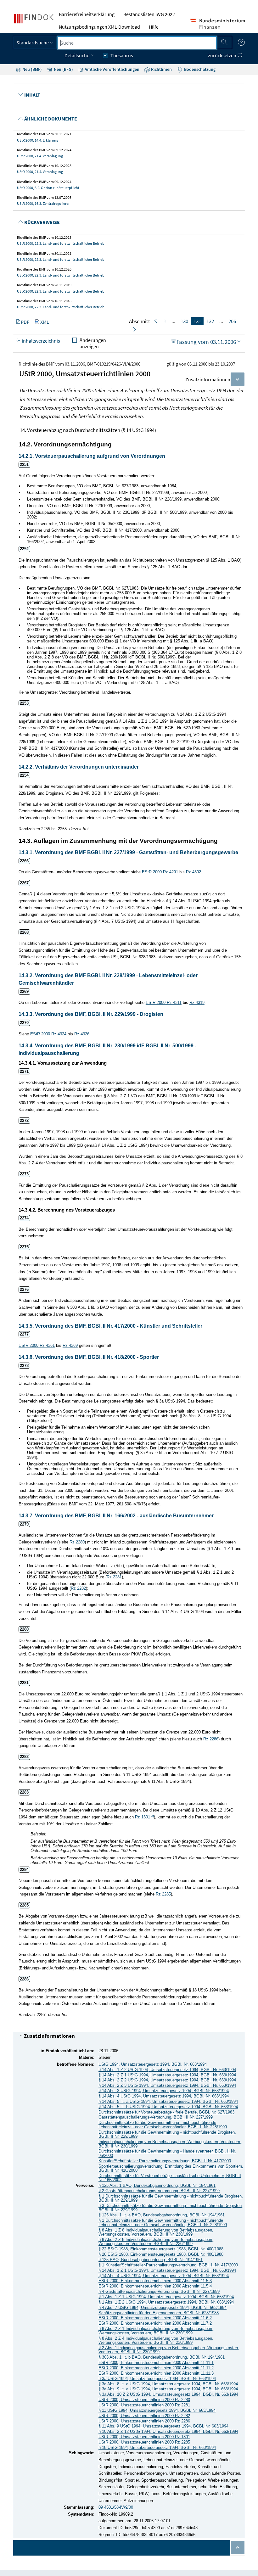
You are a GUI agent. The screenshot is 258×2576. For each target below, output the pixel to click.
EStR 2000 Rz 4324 (48, 1034)
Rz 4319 (197, 1002)
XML (45, 322)
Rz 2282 (78, 1588)
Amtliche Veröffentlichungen (112, 69)
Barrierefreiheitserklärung (87, 14)
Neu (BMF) (32, 69)
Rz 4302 (193, 872)
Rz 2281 (114, 1577)
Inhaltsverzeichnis (40, 341)
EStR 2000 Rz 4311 (164, 1002)
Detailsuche (77, 55)
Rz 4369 (70, 1345)
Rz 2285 (163, 1894)
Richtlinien (161, 69)
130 (184, 321)
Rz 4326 (82, 1034)
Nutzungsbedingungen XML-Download (99, 27)
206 (232, 321)
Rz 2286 (211, 1739)
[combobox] (137, 43)
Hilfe (154, 27)
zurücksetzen (223, 55)
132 (210, 321)
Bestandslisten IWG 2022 (149, 14)
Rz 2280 (77, 1542)
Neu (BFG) (63, 69)
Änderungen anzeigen (93, 343)
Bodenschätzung (199, 69)
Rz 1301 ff (144, 1817)
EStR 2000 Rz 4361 (37, 1345)
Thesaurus (122, 55)
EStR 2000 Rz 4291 (160, 872)
